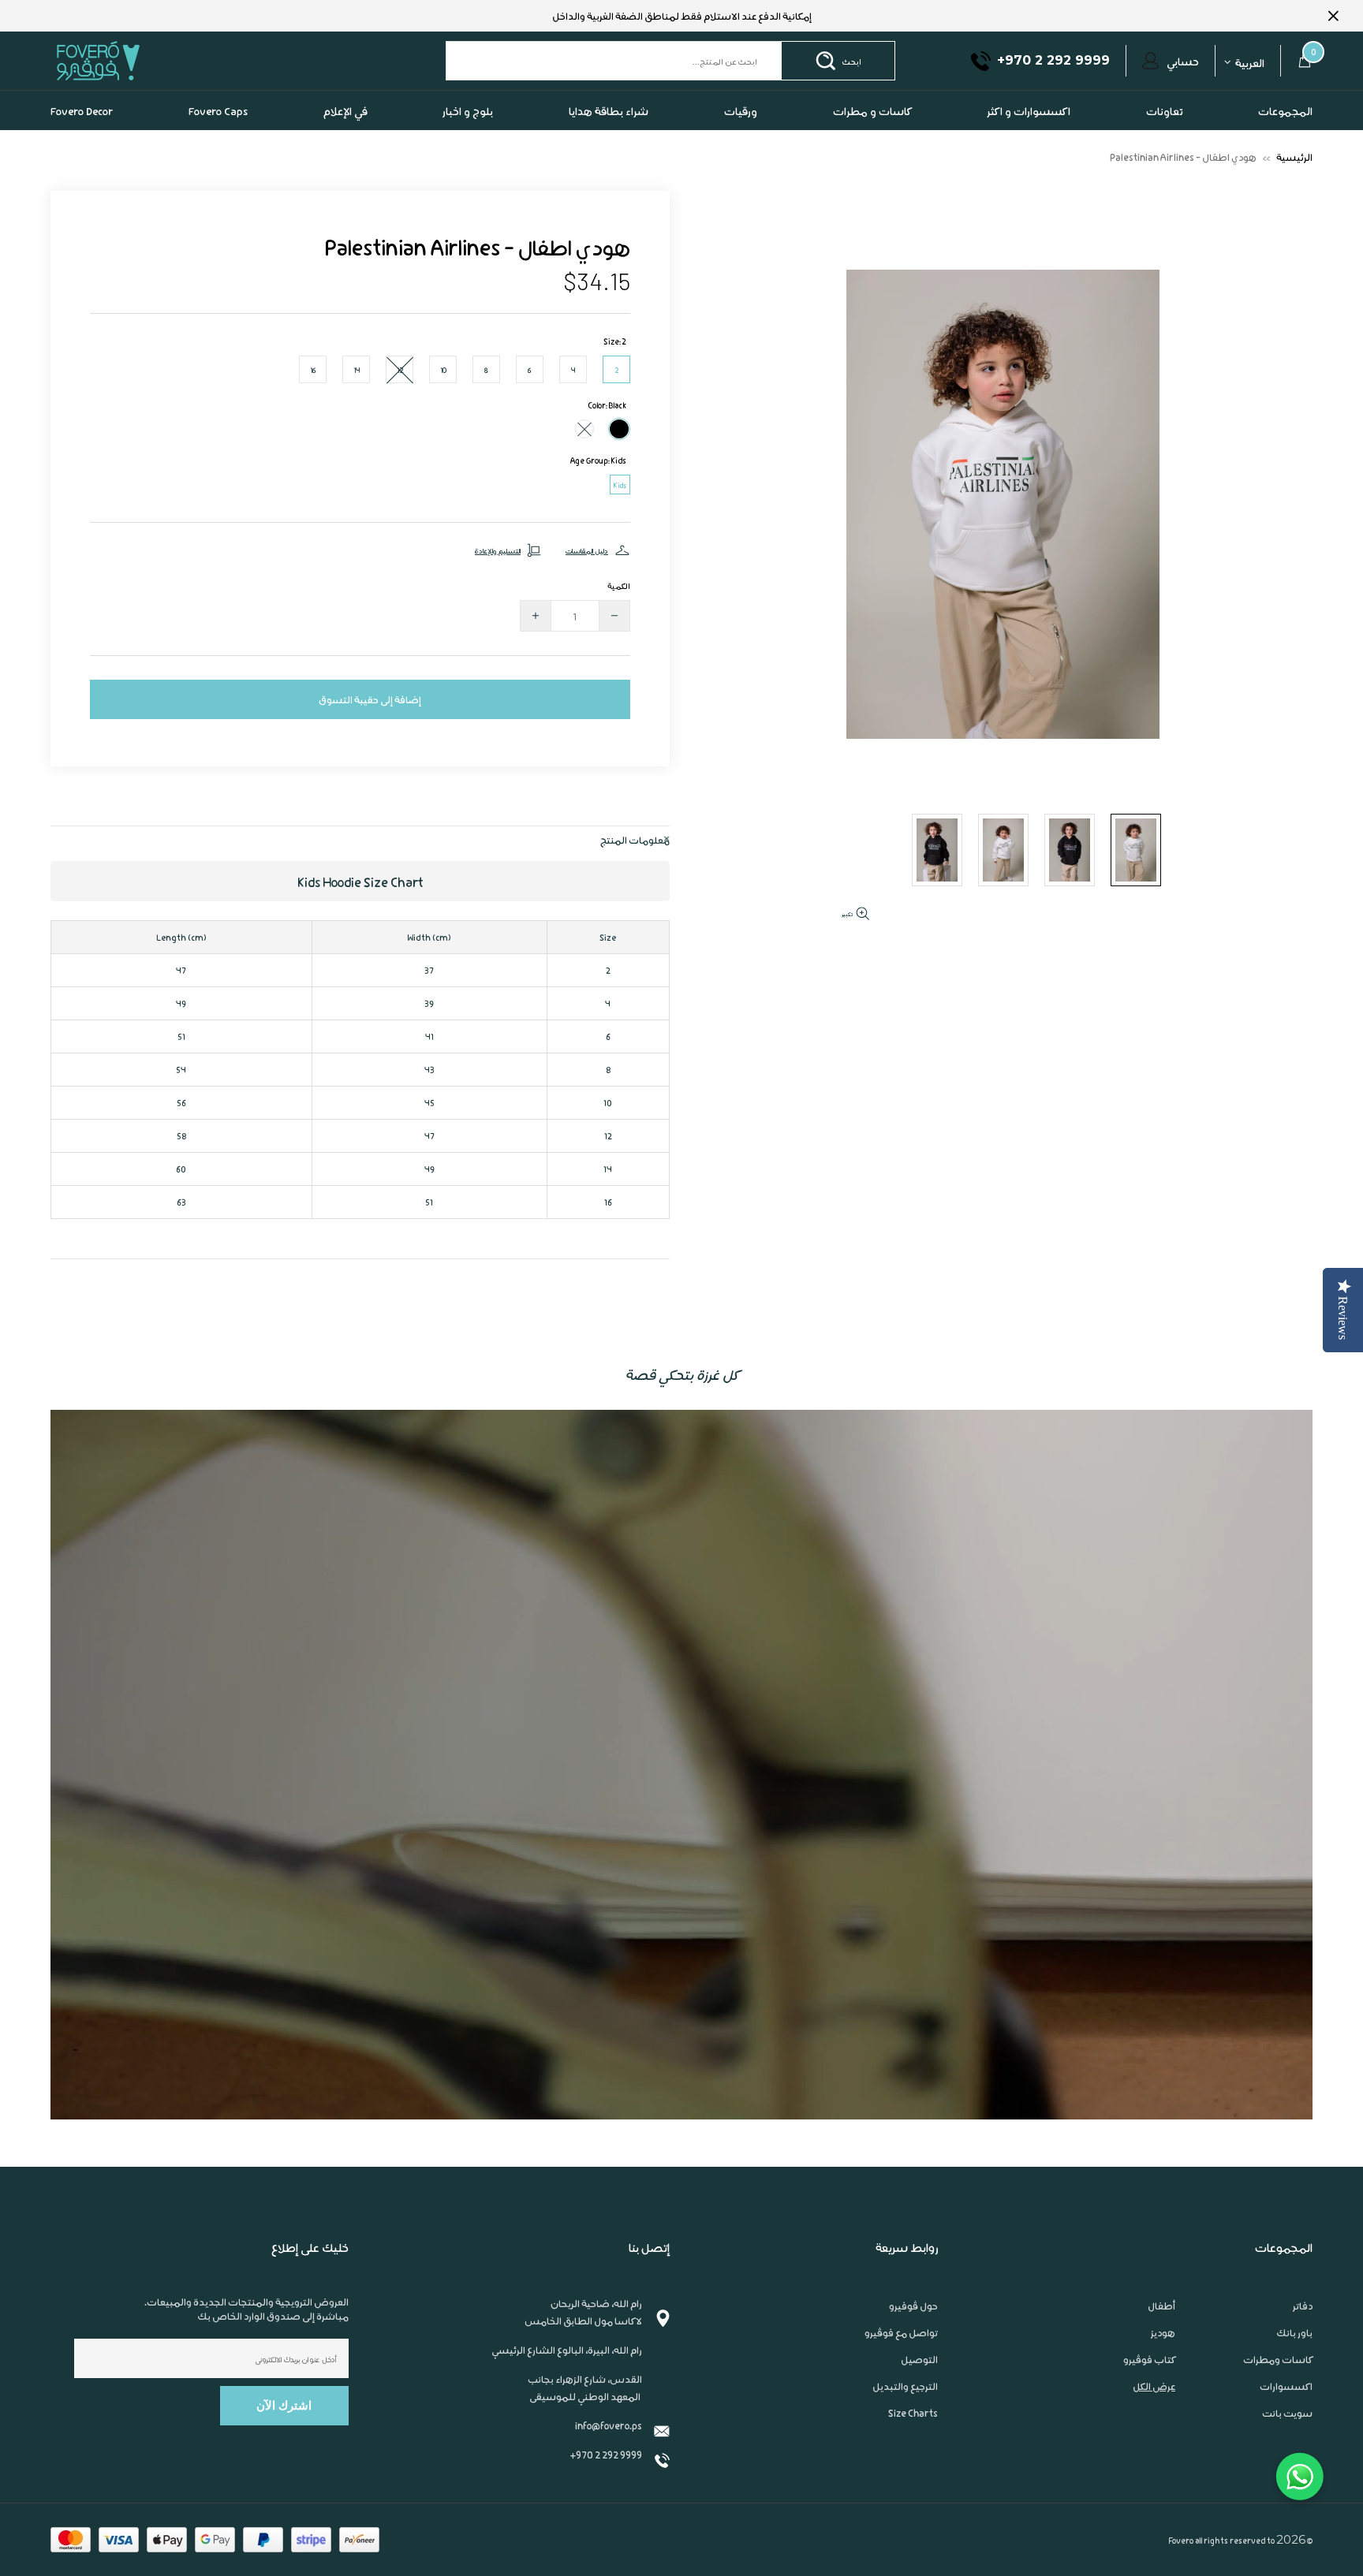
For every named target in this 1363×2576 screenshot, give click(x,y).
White (584, 429)
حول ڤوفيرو (913, 2306)
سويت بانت (1287, 2413)
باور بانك (1294, 2332)
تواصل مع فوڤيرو (901, 2332)
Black (619, 429)
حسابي (1183, 61)
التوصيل (919, 2359)
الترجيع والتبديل (905, 2386)
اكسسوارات (1286, 2386)
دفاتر (1303, 2306)
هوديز (1163, 2332)
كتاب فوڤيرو (1149, 2359)
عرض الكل (1154, 2386)
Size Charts (913, 2413)
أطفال (1161, 2306)
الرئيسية (1294, 157)
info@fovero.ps (609, 2425)
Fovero (135, 60)
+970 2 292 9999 (606, 2454)
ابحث (851, 61)
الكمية (619, 585)
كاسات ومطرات (1278, 2359)
